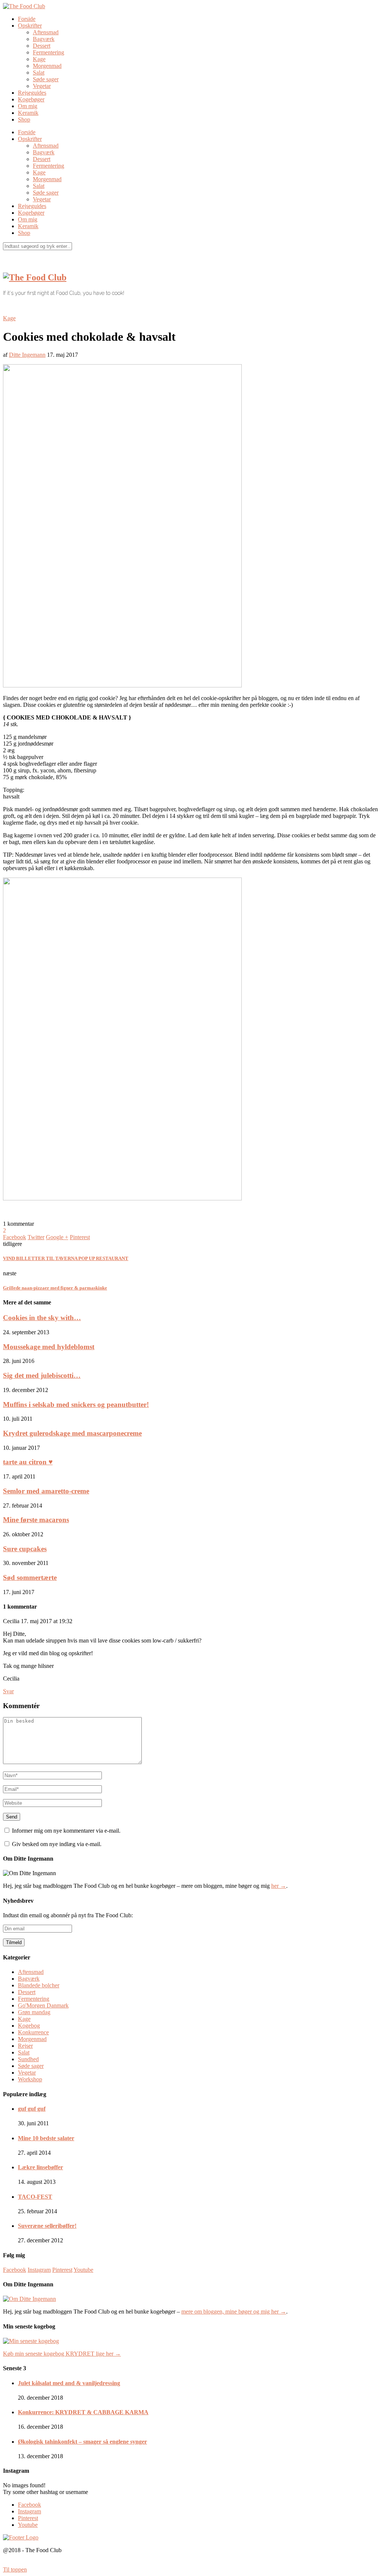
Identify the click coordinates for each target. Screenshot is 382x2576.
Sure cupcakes (25, 1549)
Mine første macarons (36, 1520)
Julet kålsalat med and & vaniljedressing (69, 2383)
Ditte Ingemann (27, 355)
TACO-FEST (35, 2197)
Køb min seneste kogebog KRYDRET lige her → (62, 2354)
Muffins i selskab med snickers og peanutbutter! (76, 1404)
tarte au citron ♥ (28, 1462)
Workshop (30, 2079)
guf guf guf (32, 2109)
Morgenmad (47, 66)
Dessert (42, 46)
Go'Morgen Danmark (43, 2005)
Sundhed (28, 2059)
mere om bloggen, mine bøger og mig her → (234, 2312)
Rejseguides (32, 93)
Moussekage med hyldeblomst (49, 1347)
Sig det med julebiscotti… (42, 1375)
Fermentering (48, 52)
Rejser (25, 2046)
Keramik (28, 113)
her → (279, 1886)
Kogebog (29, 2026)
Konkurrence (33, 2032)
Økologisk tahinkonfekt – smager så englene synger (82, 2442)
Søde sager (46, 79)
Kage (39, 59)
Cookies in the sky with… (42, 1318)
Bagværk (44, 39)
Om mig (28, 106)
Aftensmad (46, 32)
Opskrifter (30, 26)
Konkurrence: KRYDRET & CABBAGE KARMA (83, 2412)
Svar (8, 1691)
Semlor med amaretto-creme (46, 1491)
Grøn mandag (34, 2012)
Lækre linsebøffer (40, 2167)
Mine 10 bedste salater (46, 2138)
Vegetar (42, 86)
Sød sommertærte (30, 1577)
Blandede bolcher (39, 1985)
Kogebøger (31, 99)
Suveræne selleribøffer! (47, 2226)
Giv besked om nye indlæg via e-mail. (57, 1844)
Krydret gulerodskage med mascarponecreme (72, 1433)
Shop (24, 119)
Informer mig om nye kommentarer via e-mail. (66, 1831)
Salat (39, 73)
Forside (27, 19)
